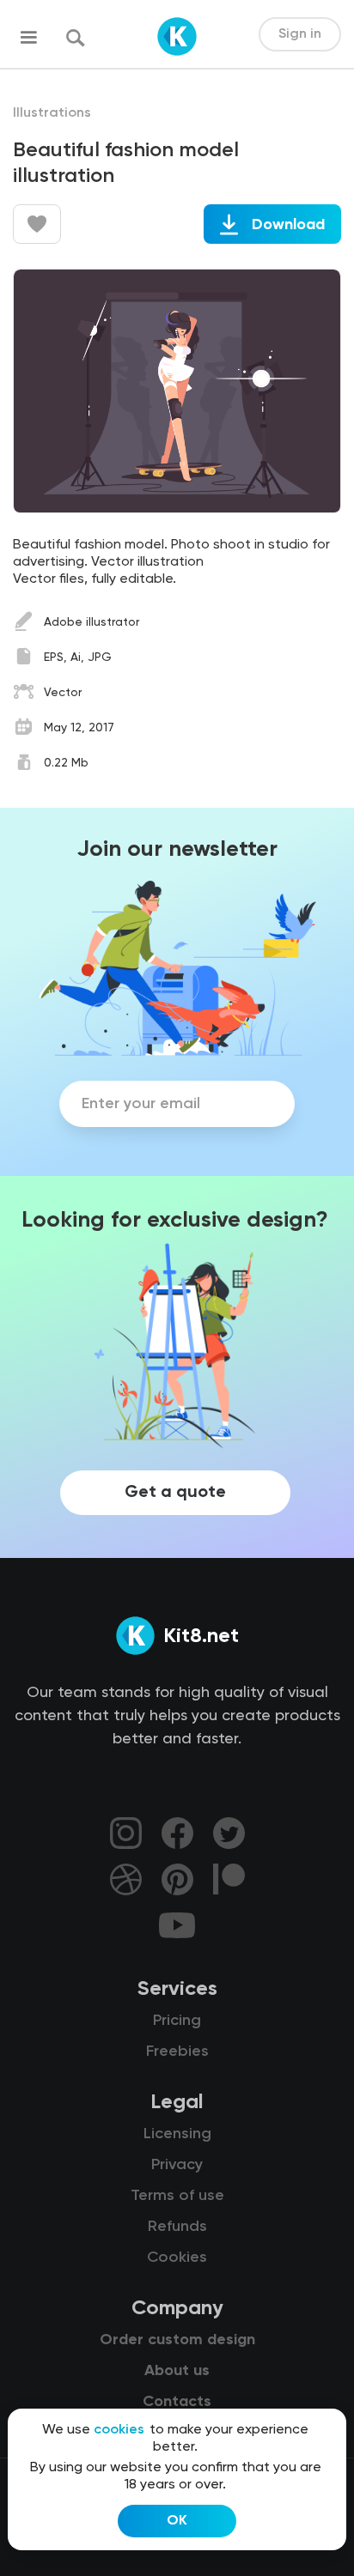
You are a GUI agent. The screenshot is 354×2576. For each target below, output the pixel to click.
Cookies (177, 2258)
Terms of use (177, 2196)
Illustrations (52, 113)
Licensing (177, 2134)
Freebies (177, 2052)
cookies (119, 2430)
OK (177, 2521)
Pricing (177, 2021)
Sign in (300, 34)
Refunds (177, 2227)
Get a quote (175, 1493)
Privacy (177, 2165)
